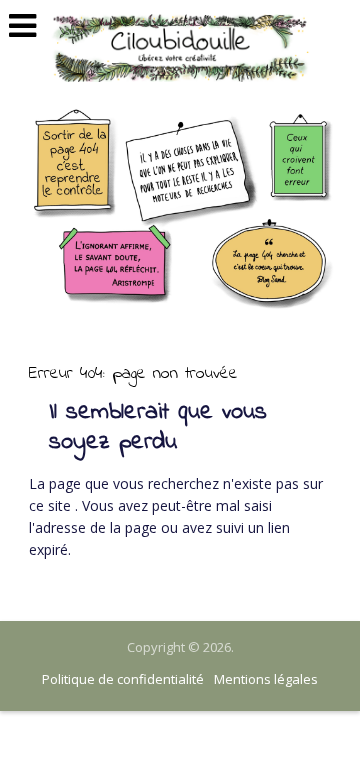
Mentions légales (266, 679)
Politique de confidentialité (123, 679)
